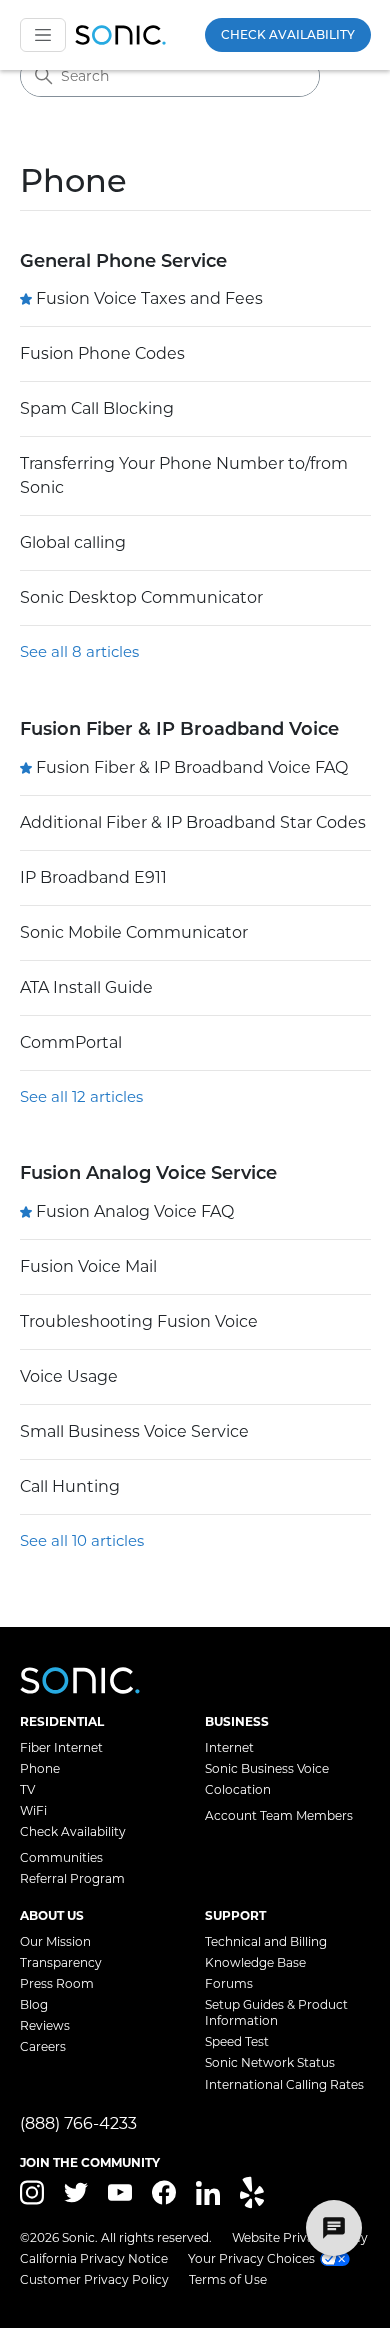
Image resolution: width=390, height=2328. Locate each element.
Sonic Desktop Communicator (141, 597)
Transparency (61, 1962)
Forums (229, 1983)
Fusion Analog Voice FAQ (135, 1211)
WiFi (33, 1810)
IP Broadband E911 (93, 877)
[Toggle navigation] (43, 35)
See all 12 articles (81, 1096)
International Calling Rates (284, 2084)
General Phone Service (123, 261)
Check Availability (288, 34)
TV (27, 1789)
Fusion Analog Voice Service (148, 1173)
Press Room (57, 1983)
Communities (61, 1857)
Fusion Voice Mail (88, 1266)
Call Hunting (70, 1486)
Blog (34, 2004)
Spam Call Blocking (97, 408)
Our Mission (55, 1941)
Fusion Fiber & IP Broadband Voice (179, 729)
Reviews (45, 2025)
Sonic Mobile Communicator (134, 932)
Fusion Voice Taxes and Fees (149, 298)
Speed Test (237, 2041)
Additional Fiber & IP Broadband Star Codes (193, 822)
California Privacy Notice (94, 2258)
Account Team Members (279, 1815)
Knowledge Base (255, 1962)
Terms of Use (228, 2279)
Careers (43, 2046)
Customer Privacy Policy (94, 2279)
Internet (229, 1747)
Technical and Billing (266, 1941)
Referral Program (72, 1878)
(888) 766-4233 (78, 2123)
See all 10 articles (82, 1540)
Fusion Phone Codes (102, 353)
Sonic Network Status (270, 2062)
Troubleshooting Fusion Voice (139, 1321)
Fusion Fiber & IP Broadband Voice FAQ (192, 767)
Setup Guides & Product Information (276, 2012)
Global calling (73, 542)
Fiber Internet (61, 1747)
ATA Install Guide (86, 987)
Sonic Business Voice (267, 1768)
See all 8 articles (79, 651)
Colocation (238, 1789)
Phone (40, 1768)
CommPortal (71, 1042)
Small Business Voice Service (134, 1431)
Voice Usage (69, 1376)
